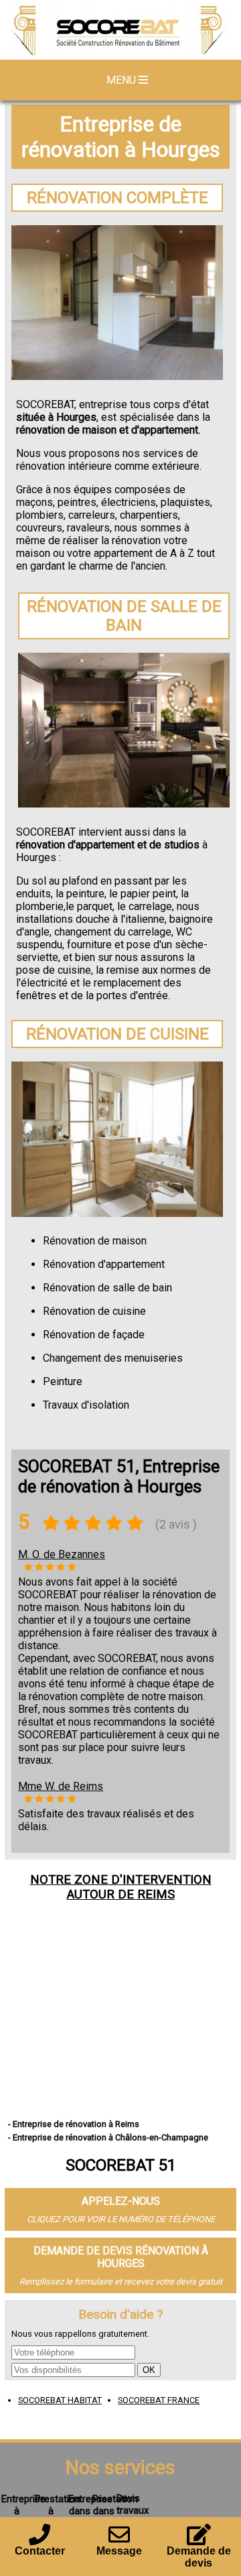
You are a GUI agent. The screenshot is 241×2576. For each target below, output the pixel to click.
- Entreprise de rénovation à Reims (74, 2124)
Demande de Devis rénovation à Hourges (121, 2257)
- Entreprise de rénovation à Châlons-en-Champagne (108, 2137)
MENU (123, 80)
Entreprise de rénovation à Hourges (121, 137)
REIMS (156, 1894)
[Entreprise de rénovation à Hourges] (120, 31)
